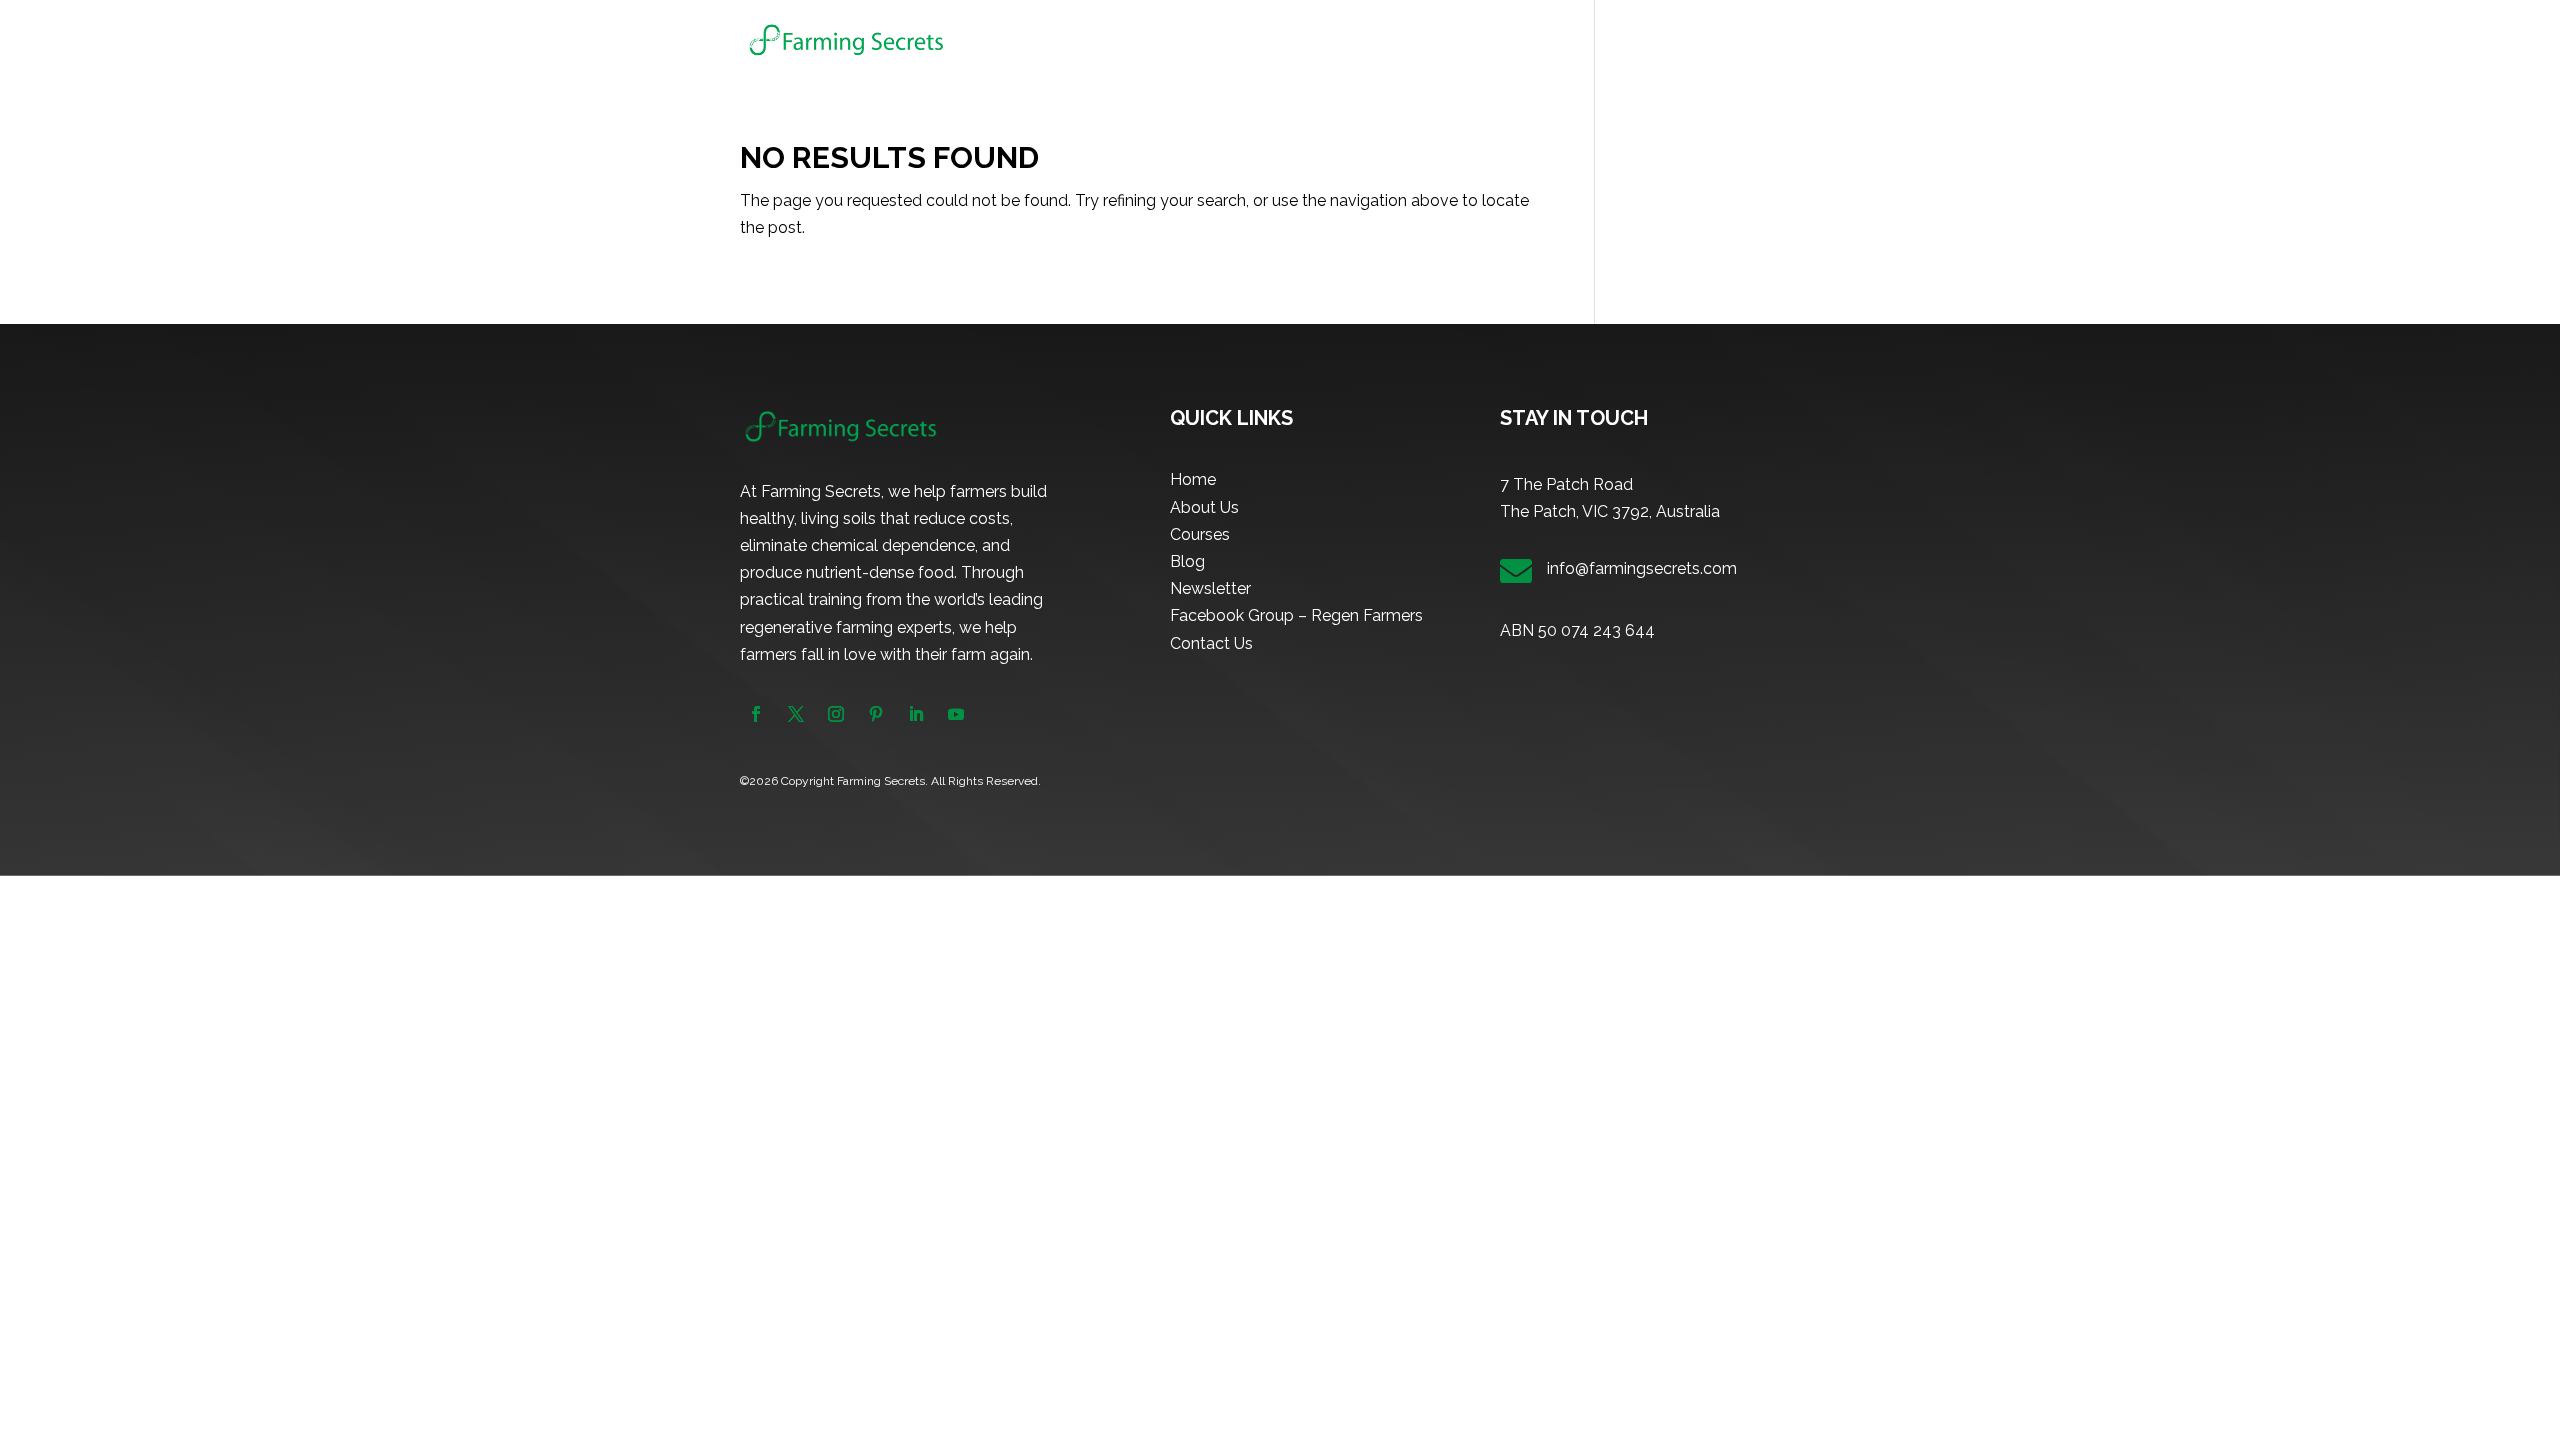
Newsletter (1699, 40)
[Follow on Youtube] (956, 714)
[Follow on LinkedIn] (916, 714)
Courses (1527, 40)
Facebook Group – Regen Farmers (1296, 615)
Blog (1617, 40)
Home (1363, 40)
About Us (1441, 40)
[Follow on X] (796, 714)
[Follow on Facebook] (756, 714)
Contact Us (1211, 643)
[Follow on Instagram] (836, 714)
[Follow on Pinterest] (876, 714)
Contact (1792, 40)
